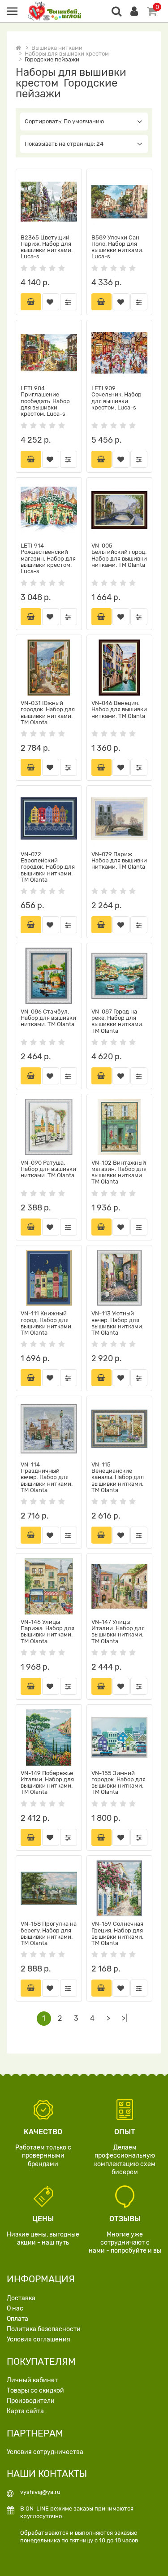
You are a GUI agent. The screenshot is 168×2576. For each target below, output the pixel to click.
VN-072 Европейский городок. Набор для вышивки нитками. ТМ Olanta (48, 867)
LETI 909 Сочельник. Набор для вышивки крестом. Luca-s (116, 398)
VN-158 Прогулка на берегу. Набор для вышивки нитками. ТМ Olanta (49, 1933)
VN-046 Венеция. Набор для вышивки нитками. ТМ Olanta (119, 709)
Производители (31, 2401)
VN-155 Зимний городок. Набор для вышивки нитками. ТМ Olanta (118, 1783)
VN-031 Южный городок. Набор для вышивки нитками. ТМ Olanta (48, 713)
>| (125, 2018)
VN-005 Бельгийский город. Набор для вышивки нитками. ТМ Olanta (119, 555)
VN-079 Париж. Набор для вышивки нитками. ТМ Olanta (119, 861)
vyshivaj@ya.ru (40, 2492)
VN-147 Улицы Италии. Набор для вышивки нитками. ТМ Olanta (118, 1632)
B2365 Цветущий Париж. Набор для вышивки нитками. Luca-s (47, 247)
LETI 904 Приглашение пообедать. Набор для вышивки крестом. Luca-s (45, 401)
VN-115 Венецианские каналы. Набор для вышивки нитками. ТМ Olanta (118, 1477)
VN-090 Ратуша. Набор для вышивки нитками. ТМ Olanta (48, 1169)
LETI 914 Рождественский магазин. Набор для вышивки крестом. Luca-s (48, 558)
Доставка (21, 2298)
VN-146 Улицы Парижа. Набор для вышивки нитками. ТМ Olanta (47, 1632)
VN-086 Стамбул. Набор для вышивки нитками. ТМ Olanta (48, 1018)
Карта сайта (25, 2411)
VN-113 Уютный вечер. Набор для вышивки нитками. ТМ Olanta (117, 1323)
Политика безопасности (44, 2329)
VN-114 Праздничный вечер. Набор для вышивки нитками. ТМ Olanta (47, 1477)
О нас (15, 2308)
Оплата (17, 2319)
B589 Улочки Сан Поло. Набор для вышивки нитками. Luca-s (117, 247)
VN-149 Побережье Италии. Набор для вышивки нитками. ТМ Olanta (47, 1783)
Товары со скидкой (35, 2391)
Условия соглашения (39, 2339)
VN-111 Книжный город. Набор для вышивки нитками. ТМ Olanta (47, 1323)
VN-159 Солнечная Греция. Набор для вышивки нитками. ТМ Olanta (117, 1933)
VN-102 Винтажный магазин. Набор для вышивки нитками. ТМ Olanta (119, 1172)
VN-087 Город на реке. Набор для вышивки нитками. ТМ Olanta (117, 1021)
